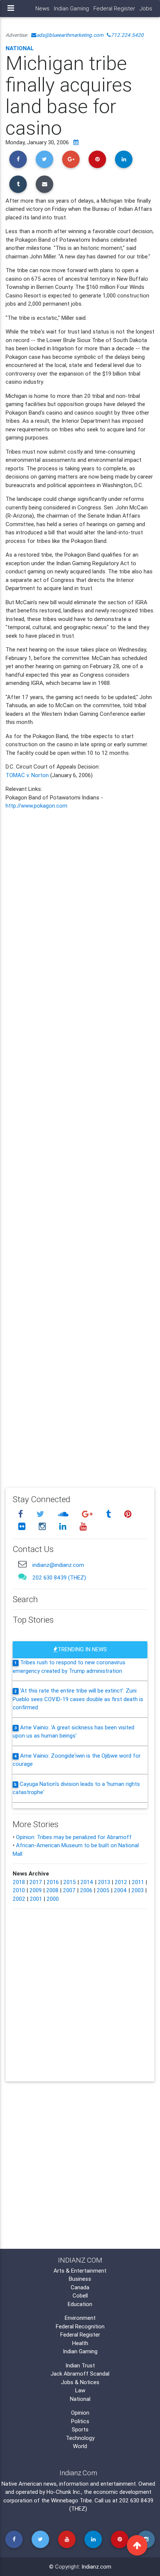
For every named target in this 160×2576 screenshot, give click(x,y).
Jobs (146, 8)
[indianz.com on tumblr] (109, 1514)
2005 (103, 1890)
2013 (104, 1882)
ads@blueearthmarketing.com (70, 35)
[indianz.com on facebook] (22, 1514)
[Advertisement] (80, 1143)
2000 (53, 1899)
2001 (36, 1899)
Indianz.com (96, 2567)
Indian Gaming (71, 8)
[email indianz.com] (22, 1564)
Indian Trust (80, 2365)
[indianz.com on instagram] (43, 1527)
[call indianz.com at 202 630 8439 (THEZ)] (22, 1576)
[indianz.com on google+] (88, 1514)
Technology (80, 2438)
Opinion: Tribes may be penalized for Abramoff (74, 1837)
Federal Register (114, 8)
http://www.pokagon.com (36, 806)
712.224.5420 (127, 35)
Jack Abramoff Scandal (80, 2374)
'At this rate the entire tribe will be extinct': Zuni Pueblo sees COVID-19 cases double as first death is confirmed (78, 1699)
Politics (80, 2421)
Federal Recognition (80, 2326)
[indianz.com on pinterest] (128, 1514)
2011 (138, 1882)
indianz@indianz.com (58, 1565)
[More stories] (76, 142)
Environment (80, 2318)
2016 (53, 1882)
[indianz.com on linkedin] (64, 1527)
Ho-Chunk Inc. (64, 2492)
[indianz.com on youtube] (83, 1527)
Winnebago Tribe (71, 2500)
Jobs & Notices (80, 2382)
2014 (87, 1882)
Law (80, 2390)
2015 (70, 1882)
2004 (120, 1890)
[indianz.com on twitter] (41, 1514)
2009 (36, 1890)
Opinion (80, 2413)
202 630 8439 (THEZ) (59, 1577)
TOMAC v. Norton (27, 775)
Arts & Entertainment (80, 2271)
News (42, 8)
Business (80, 2279)
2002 (19, 1899)
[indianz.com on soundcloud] (64, 1514)
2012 (121, 1882)
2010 (19, 1890)
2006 (86, 1890)
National (20, 48)
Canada (80, 2287)
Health (80, 2343)
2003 (137, 1890)
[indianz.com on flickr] (23, 1527)
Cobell (80, 2295)
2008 (52, 1890)
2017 (36, 1882)
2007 (69, 1890)
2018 (19, 1882)
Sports (80, 2429)
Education (80, 2304)
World (80, 2446)
